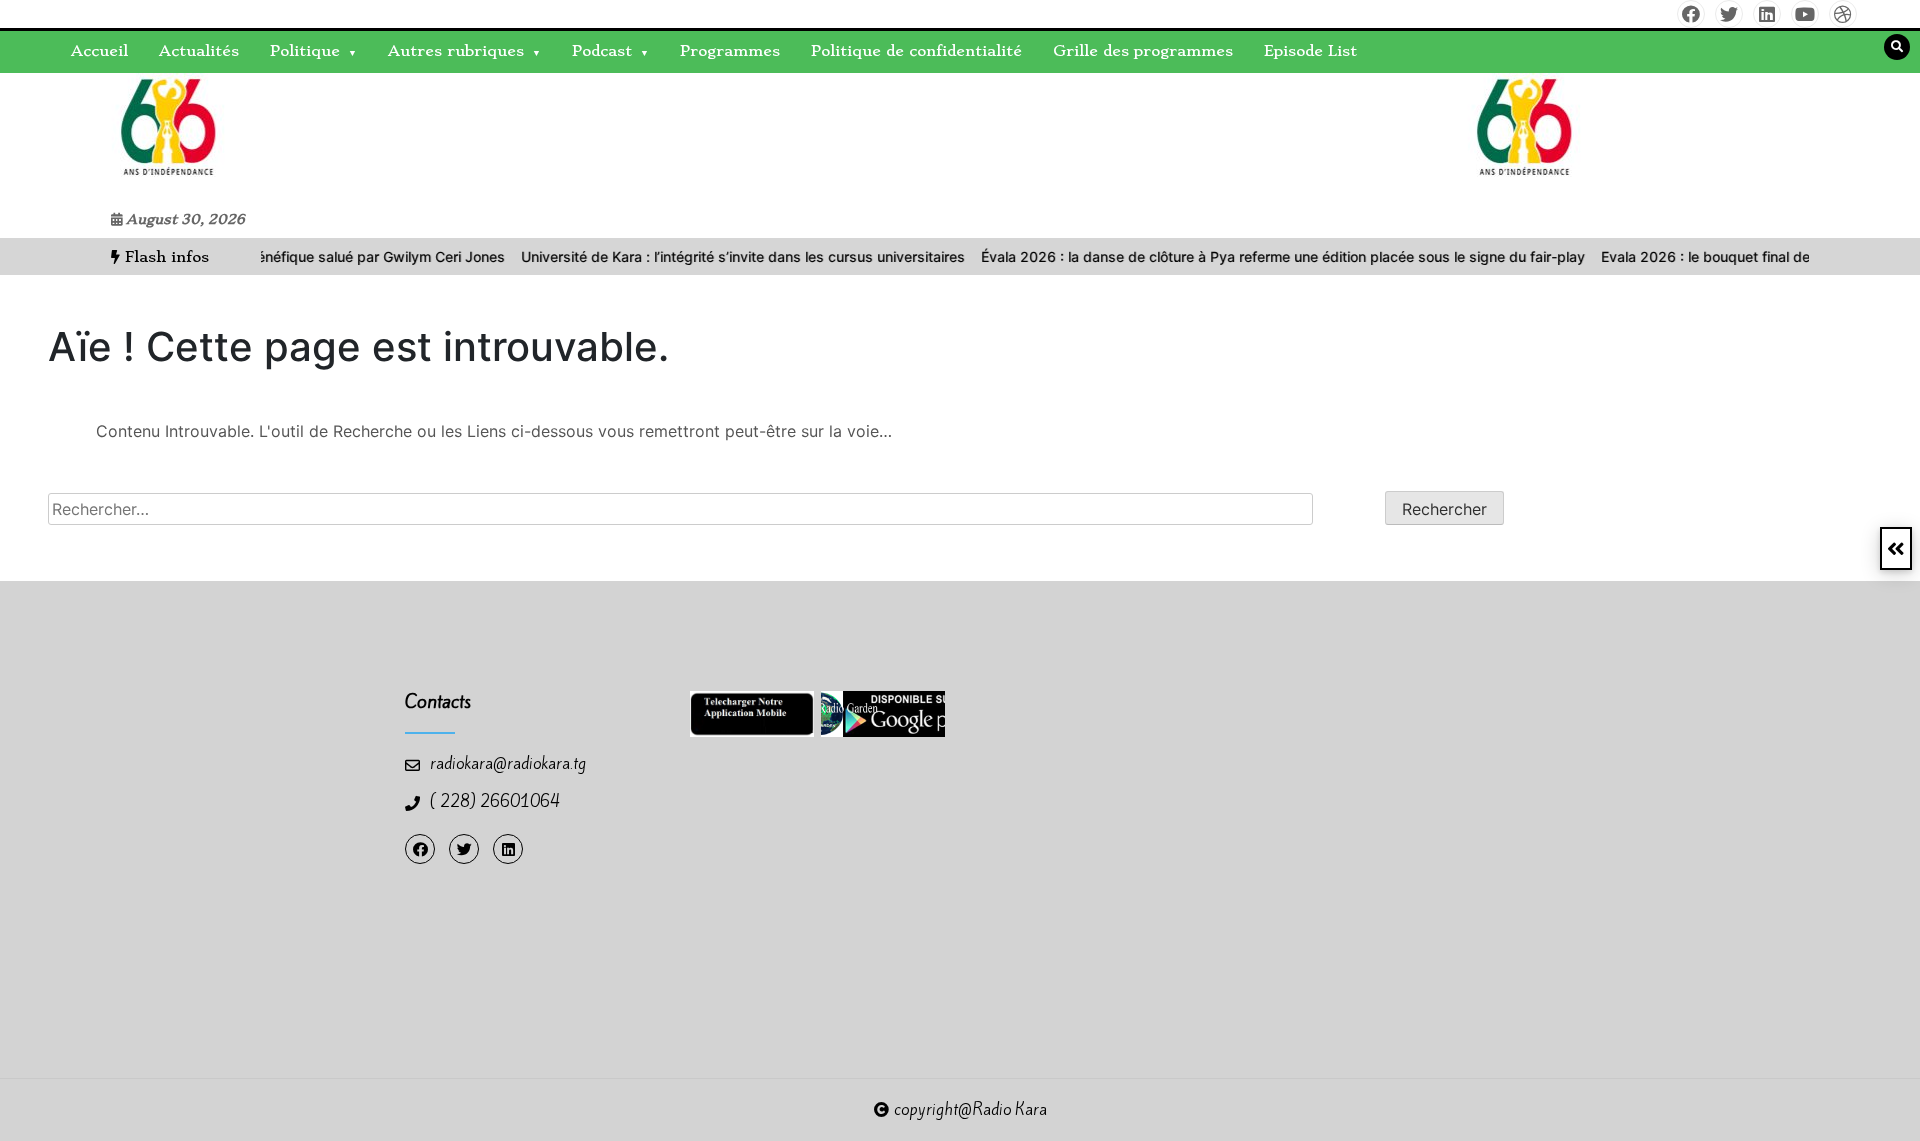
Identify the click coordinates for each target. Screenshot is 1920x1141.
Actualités (199, 51)
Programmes (730, 51)
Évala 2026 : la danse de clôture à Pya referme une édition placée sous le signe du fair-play (1254, 256)
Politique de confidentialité (916, 51)
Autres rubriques (456, 51)
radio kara (80, 138)
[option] (714, 256)
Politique (305, 51)
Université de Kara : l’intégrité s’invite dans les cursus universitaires (714, 256)
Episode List (1310, 51)
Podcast (602, 51)
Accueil (99, 51)
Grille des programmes (1143, 51)
